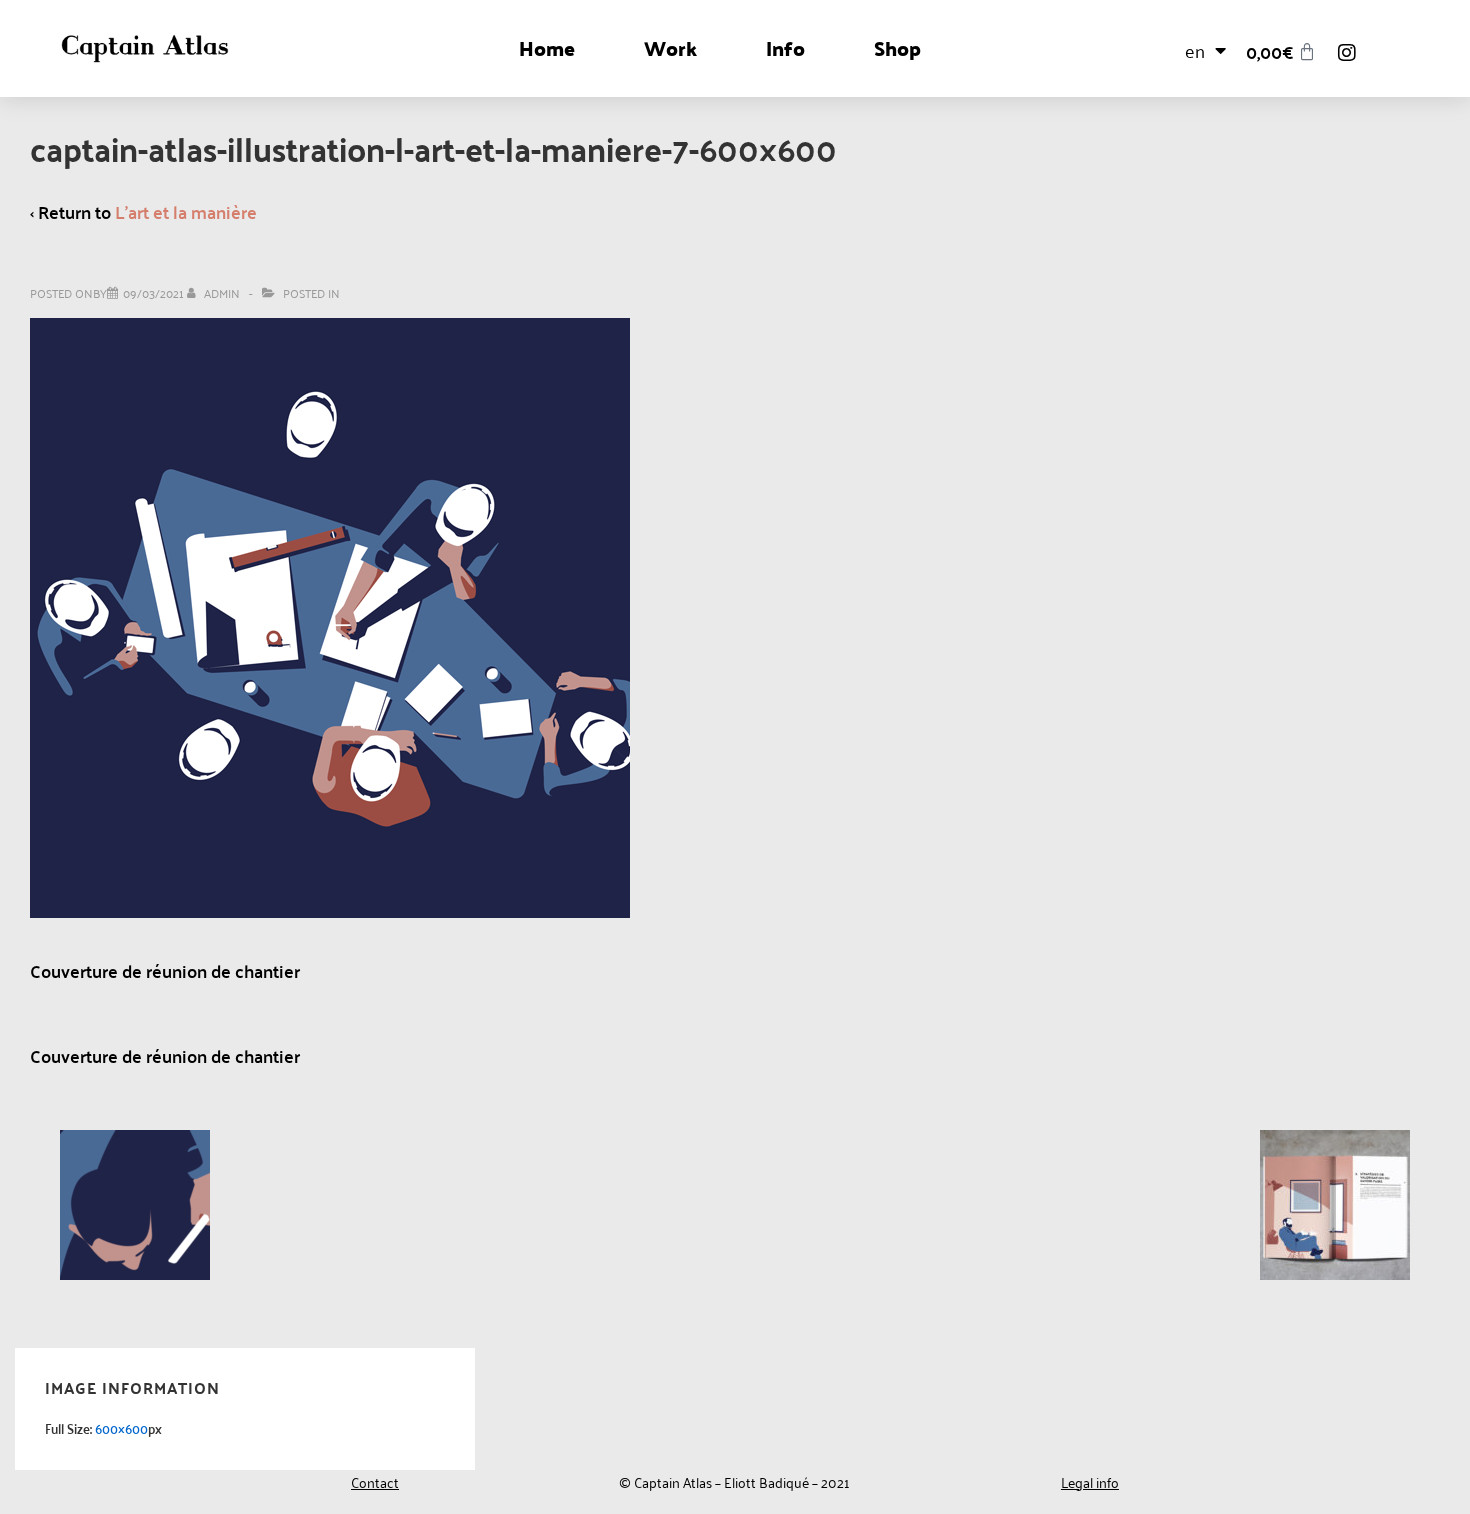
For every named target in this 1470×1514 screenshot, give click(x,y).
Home (547, 48)
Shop (897, 48)
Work (670, 48)
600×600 (121, 1427)
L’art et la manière (186, 211)
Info (785, 48)
